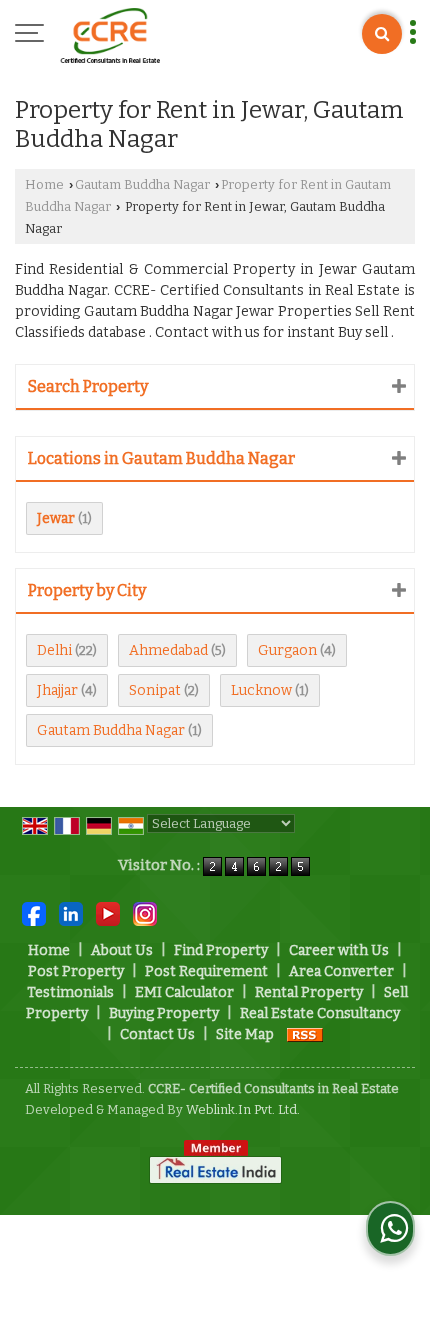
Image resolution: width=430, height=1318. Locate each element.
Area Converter (341, 971)
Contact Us (157, 1034)
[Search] (382, 34)
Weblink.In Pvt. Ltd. (243, 1109)
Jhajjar (57, 690)
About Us (122, 950)
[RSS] (305, 1034)
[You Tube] (108, 912)
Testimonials (70, 992)
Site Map (245, 1034)
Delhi (54, 650)
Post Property (76, 971)
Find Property (221, 950)
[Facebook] (34, 912)
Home (44, 184)
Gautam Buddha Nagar (142, 184)
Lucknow (261, 690)
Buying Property (164, 1013)
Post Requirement (206, 971)
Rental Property (309, 992)
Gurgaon (287, 650)
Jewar (56, 518)
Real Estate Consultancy (320, 1013)
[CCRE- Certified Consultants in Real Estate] (110, 35)
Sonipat (155, 690)
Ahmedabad (168, 650)
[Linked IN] (71, 912)
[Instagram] (145, 912)
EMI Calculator (184, 992)
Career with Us (339, 950)
